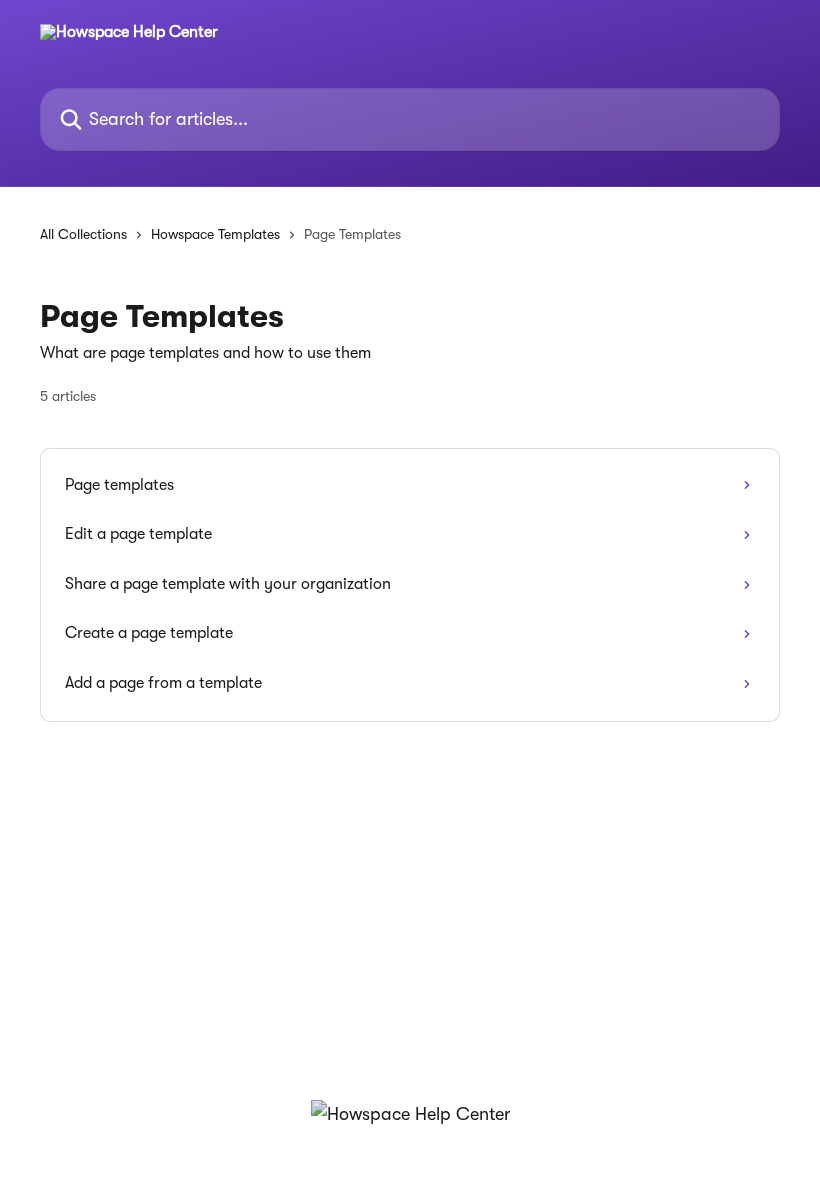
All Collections (83, 234)
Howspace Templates (215, 234)
